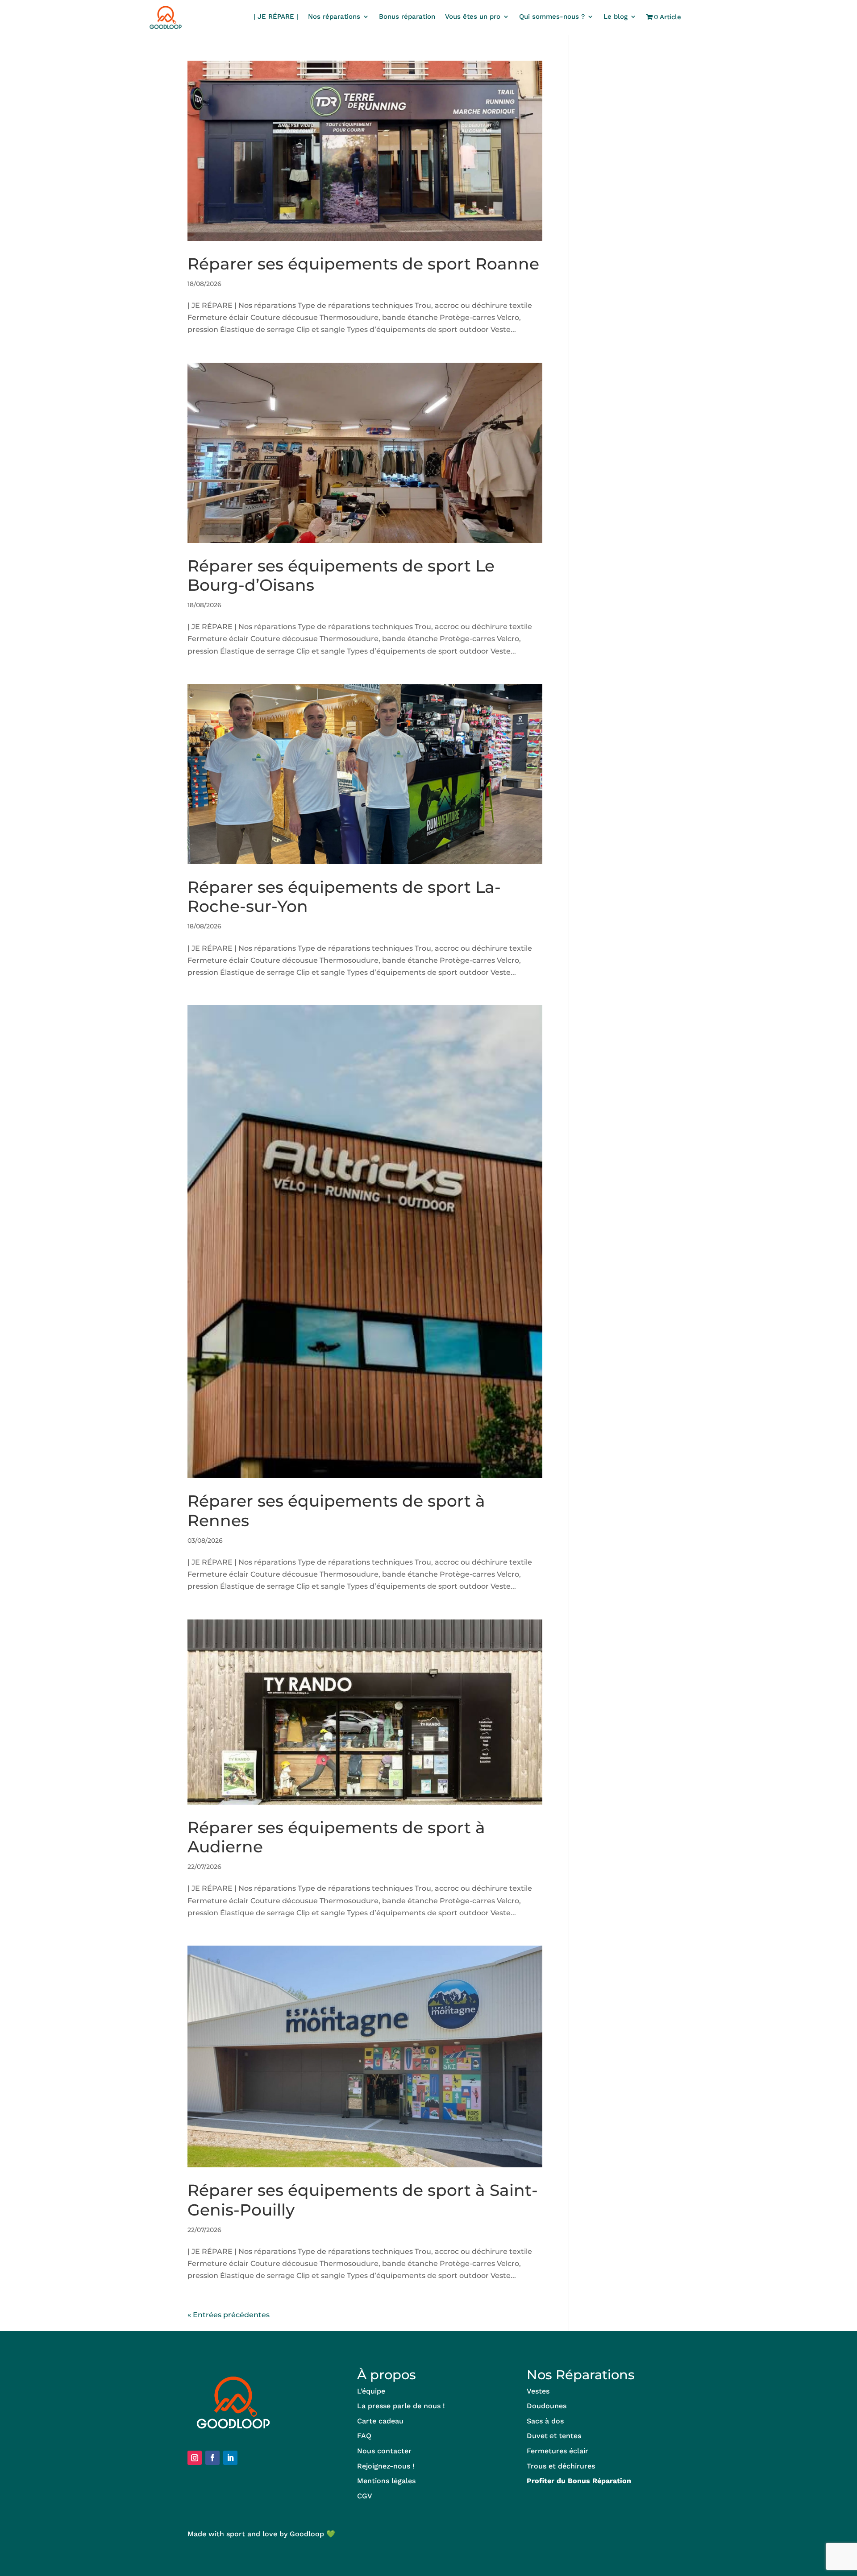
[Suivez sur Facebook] (212, 2458)
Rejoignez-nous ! (386, 2466)
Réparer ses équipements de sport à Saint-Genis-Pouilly (363, 2200)
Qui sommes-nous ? (552, 17)
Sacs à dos (545, 2421)
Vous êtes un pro (473, 17)
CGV (365, 2496)
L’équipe (371, 2391)
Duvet (537, 2436)
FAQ (364, 2436)
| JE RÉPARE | (276, 17)
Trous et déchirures (561, 2466)
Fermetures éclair (557, 2451)
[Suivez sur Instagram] (195, 2458)
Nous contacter (384, 2451)
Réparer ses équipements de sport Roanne (363, 264)
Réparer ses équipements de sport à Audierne (336, 1837)
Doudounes (547, 2406)
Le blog (616, 17)
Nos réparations (334, 17)
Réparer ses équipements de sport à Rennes (336, 1510)
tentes (570, 2436)
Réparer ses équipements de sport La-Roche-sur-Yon (344, 897)
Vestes (538, 2391)
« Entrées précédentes (229, 2315)
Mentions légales (386, 2481)
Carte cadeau (380, 2421)
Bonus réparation (407, 17)
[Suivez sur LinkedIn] (230, 2458)
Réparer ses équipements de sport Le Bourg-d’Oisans (341, 575)
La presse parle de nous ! (401, 2406)
